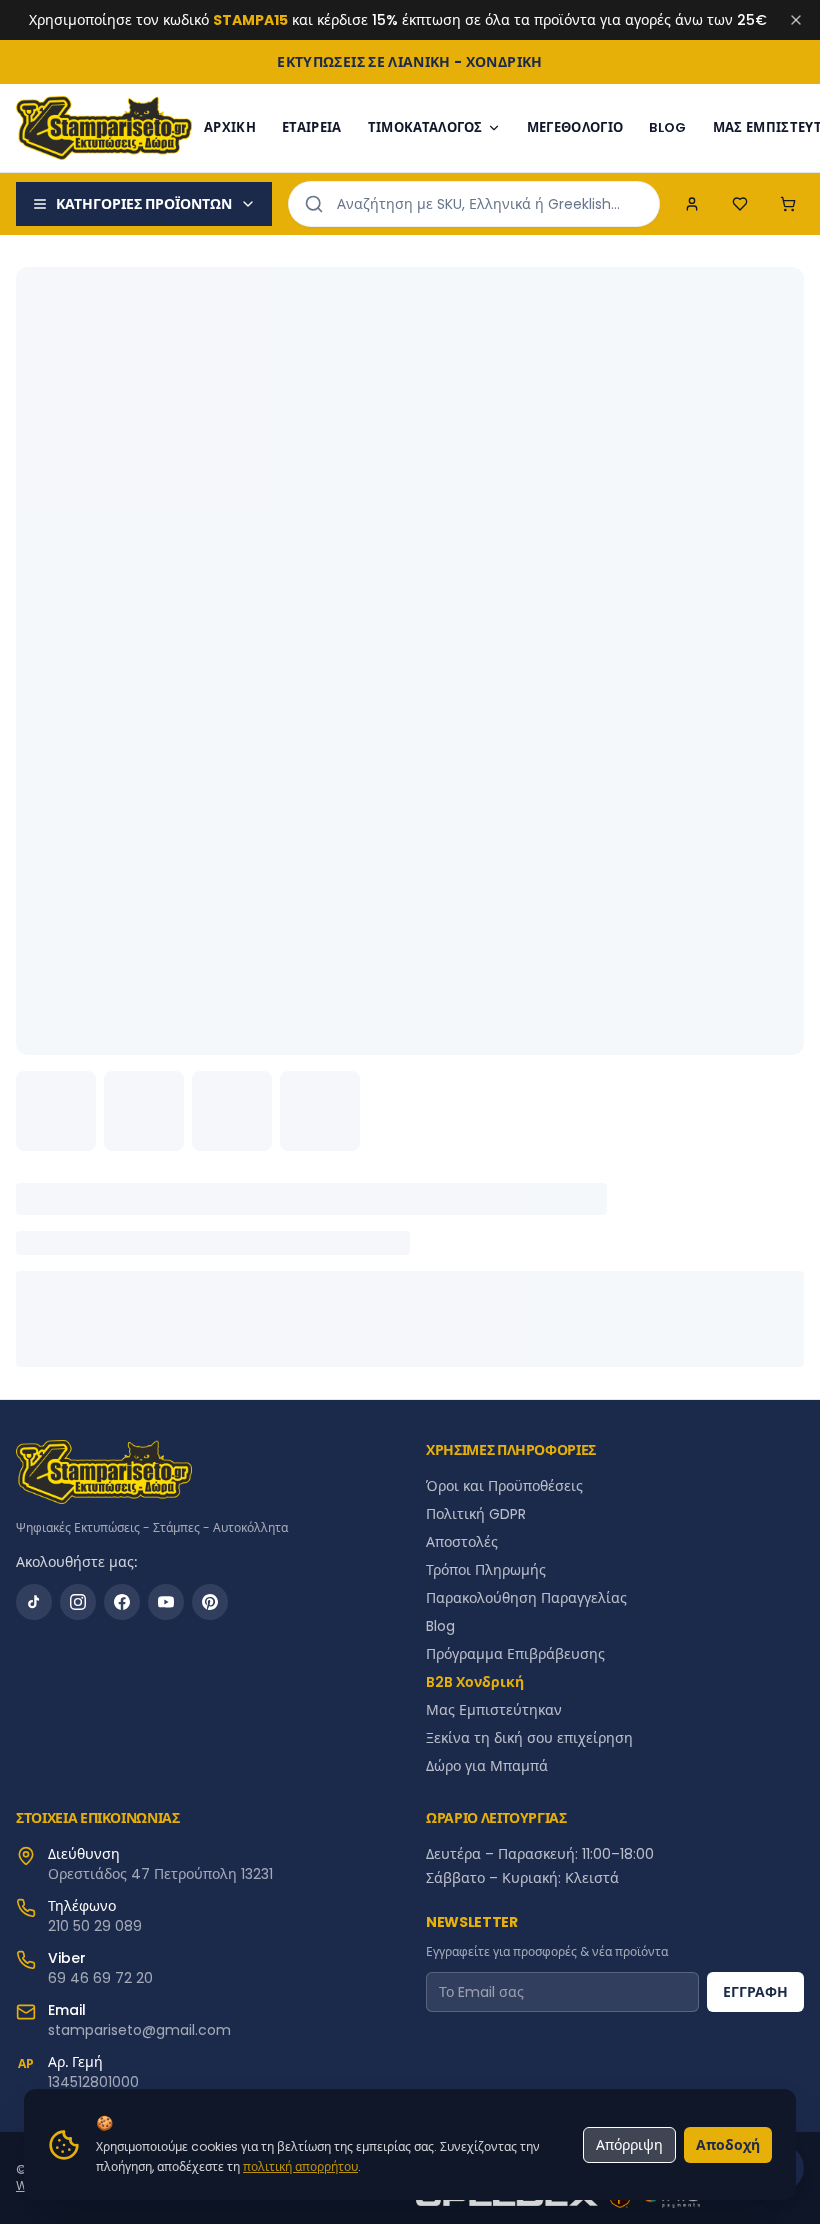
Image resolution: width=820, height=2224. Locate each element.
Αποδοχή (728, 2145)
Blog (440, 1626)
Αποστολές (462, 1542)
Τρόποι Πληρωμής (486, 1570)
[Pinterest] (210, 1602)
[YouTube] (166, 1602)
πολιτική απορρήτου (300, 2166)
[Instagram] (78, 1602)
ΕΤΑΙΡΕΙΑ (312, 127)
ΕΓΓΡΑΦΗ (755, 1992)
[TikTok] (34, 1602)
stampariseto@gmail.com (139, 2030)
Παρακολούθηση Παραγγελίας (526, 1598)
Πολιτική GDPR (476, 1514)
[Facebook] (122, 1602)
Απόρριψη (629, 2145)
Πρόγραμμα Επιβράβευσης (515, 1654)
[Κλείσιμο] (796, 20)
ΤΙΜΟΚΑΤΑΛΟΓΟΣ (425, 127)
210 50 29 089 (95, 1926)
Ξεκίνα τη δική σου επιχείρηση (529, 1738)
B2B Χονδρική (475, 1682)
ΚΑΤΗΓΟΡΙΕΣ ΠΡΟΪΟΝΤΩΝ (144, 204)
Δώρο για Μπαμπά (487, 1766)
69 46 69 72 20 (100, 1978)
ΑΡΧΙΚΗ (230, 127)
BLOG (667, 127)
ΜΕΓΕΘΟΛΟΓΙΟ (575, 127)
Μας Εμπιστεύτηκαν (494, 1710)
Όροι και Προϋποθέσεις (504, 1486)
